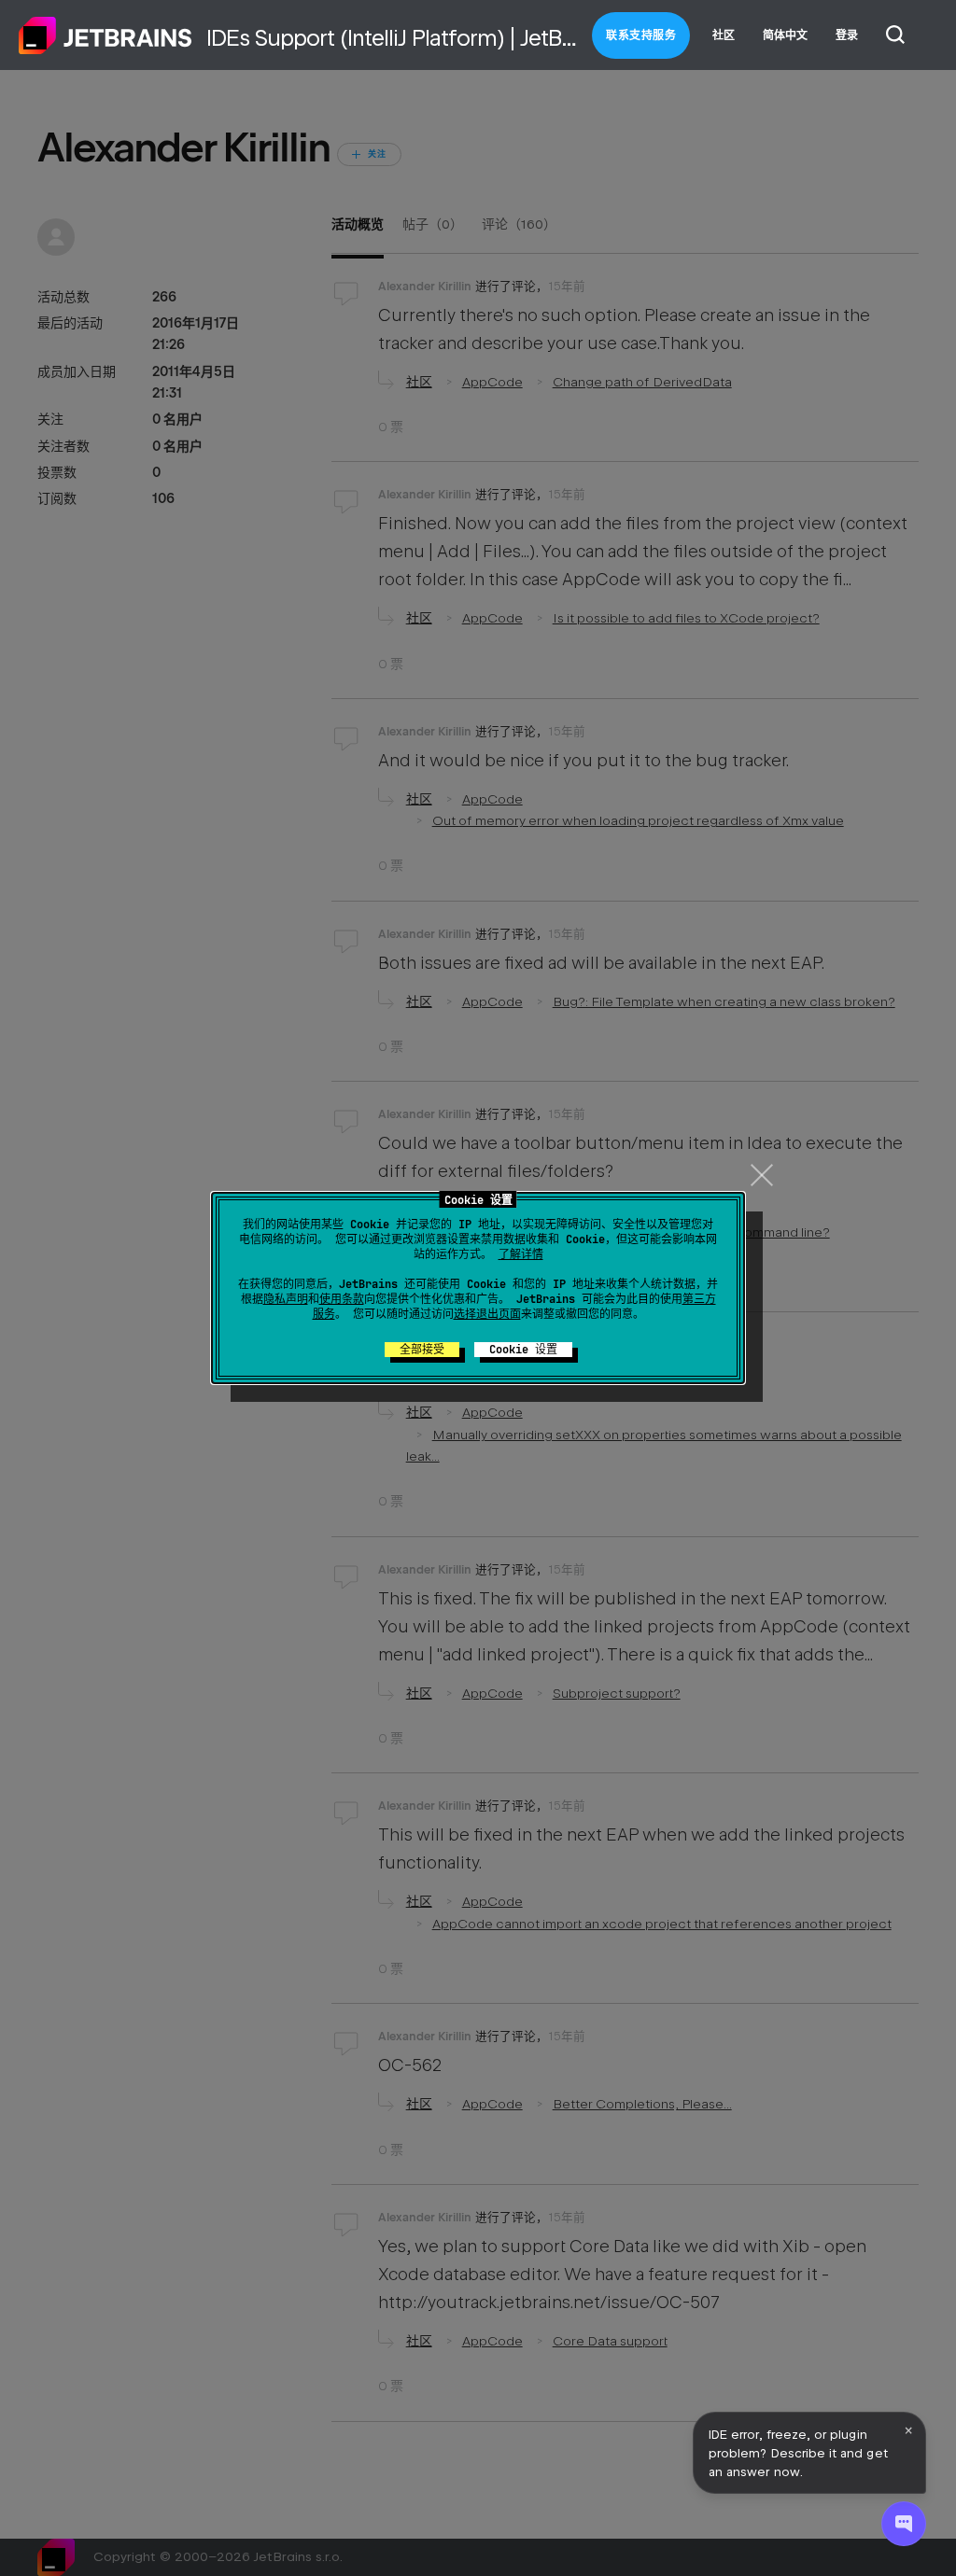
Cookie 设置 (523, 1350)
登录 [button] (847, 35)
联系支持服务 (641, 35)
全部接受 (422, 1350)
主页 (105, 35)
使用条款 (342, 1299)
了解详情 (521, 1254)
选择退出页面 (487, 1314)
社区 (724, 35)
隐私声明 (286, 1299)
